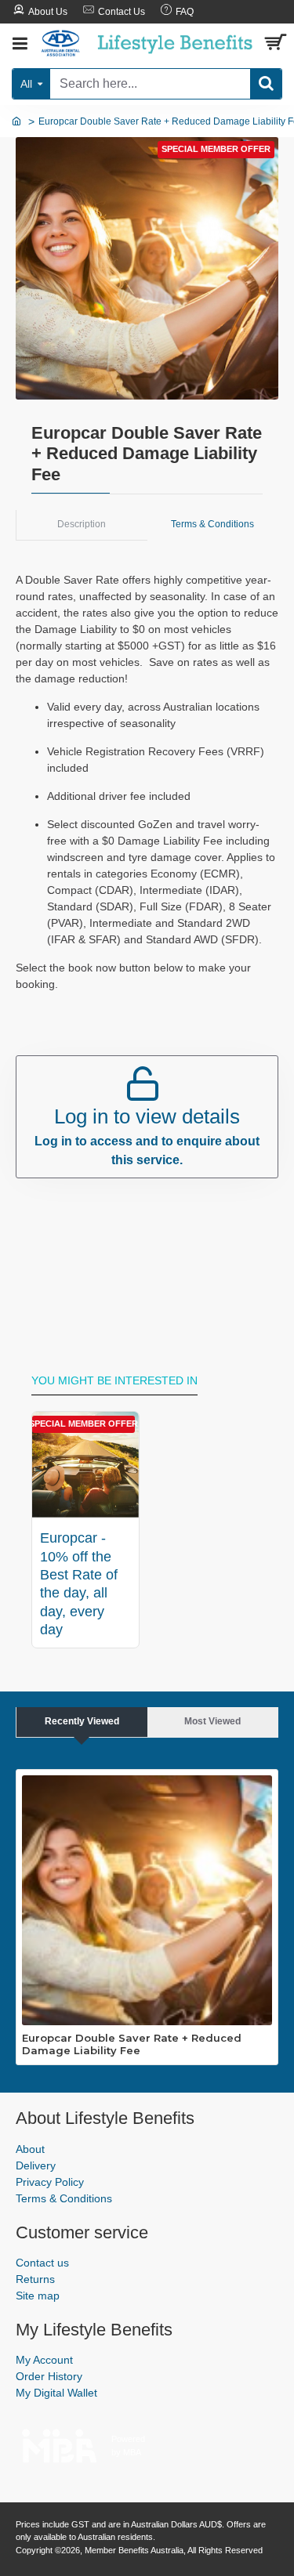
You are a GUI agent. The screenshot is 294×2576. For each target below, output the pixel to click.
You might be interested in (114, 1380)
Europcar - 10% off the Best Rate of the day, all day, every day (79, 1584)
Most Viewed (212, 1721)
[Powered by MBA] (60, 2442)
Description (82, 524)
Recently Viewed (82, 1721)
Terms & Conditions (212, 524)
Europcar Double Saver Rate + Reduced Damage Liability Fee (132, 2044)
